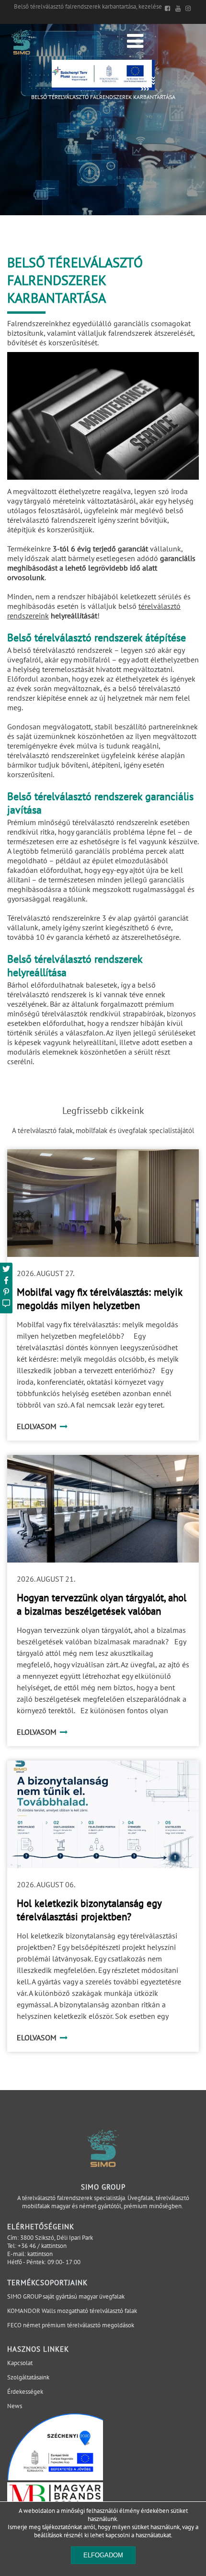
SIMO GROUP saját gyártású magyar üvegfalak (66, 2296)
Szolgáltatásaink (28, 2377)
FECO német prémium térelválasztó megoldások (71, 2325)
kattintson (40, 2254)
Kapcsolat (20, 2363)
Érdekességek (25, 2392)
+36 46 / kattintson (42, 2246)
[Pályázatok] (103, 88)
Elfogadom (103, 2555)
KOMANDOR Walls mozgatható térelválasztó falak (72, 2311)
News (15, 2406)
